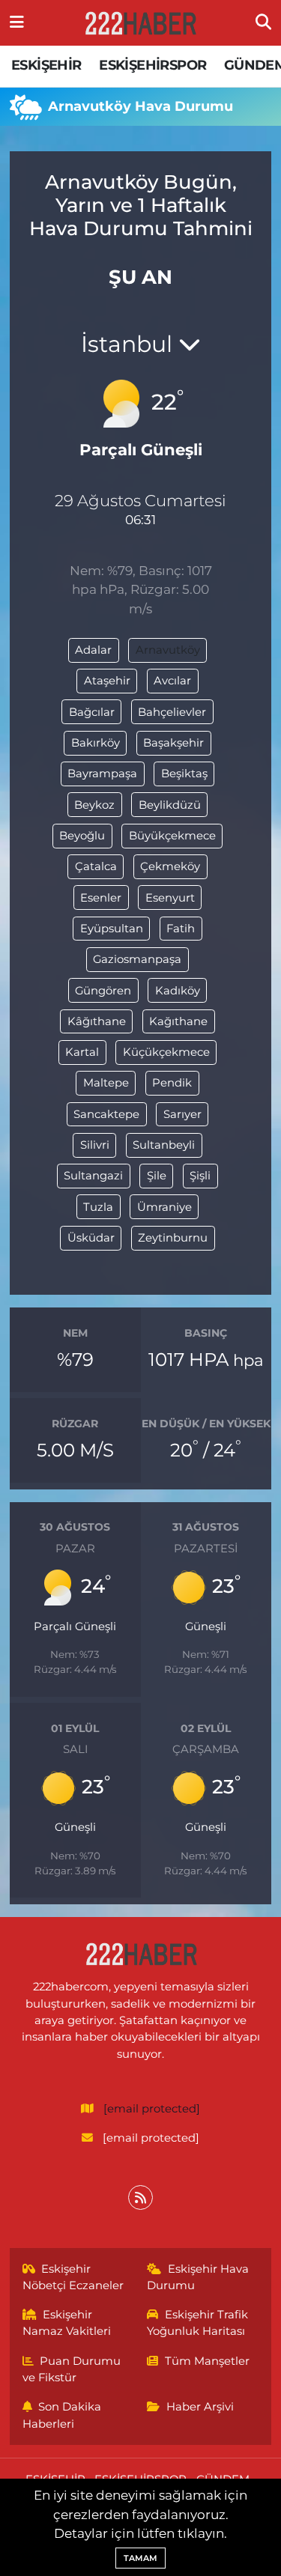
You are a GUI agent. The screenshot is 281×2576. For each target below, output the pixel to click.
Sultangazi (93, 1176)
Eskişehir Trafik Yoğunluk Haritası (197, 2323)
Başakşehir (173, 743)
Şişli (200, 1176)
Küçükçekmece (166, 1052)
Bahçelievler (172, 712)
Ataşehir (107, 681)
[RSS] (140, 2197)
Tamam (140, 2558)
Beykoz (94, 805)
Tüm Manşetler (207, 2361)
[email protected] (152, 2109)
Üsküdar (91, 1238)
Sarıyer (182, 1114)
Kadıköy (178, 991)
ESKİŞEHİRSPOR (152, 65)
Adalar (93, 650)
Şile (157, 1176)
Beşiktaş (184, 774)
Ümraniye (164, 1207)
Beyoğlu (82, 836)
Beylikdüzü (170, 805)
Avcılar (172, 681)
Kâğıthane (97, 1021)
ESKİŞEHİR (46, 65)
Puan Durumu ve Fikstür (72, 2369)
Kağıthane (178, 1021)
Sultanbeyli (164, 1145)
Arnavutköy (168, 650)
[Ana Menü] (17, 22)
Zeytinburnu (173, 1238)
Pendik (172, 1083)
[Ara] (263, 22)
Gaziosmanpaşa (137, 959)
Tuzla (98, 1207)
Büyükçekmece (172, 836)
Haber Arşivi (200, 2407)
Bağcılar (92, 712)
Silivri (95, 1145)
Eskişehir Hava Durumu (198, 2277)
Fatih (181, 929)
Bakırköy (96, 743)
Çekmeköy (170, 866)
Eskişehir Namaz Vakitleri (67, 2323)
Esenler (101, 898)
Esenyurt (170, 898)
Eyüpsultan (112, 929)
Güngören (103, 991)
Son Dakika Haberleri (62, 2415)
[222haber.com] (140, 23)
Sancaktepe (106, 1114)
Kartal (82, 1052)
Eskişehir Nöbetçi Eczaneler (73, 2277)
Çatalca (96, 866)
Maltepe (106, 1083)
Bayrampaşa (102, 774)
